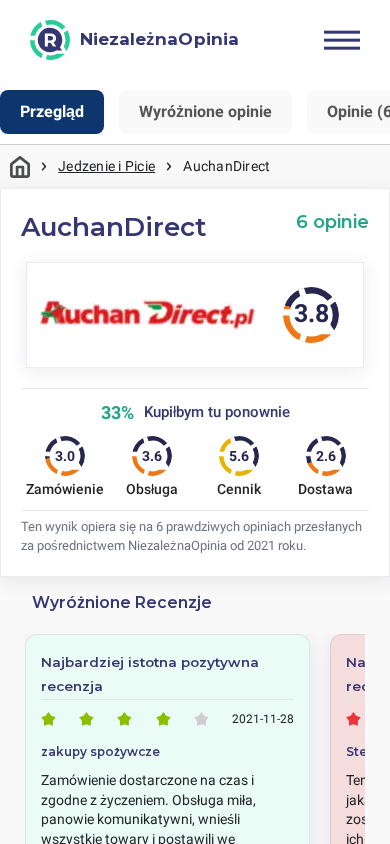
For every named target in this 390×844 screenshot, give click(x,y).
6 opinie (332, 221)
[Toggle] (342, 40)
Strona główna (20, 166)
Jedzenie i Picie (106, 166)
